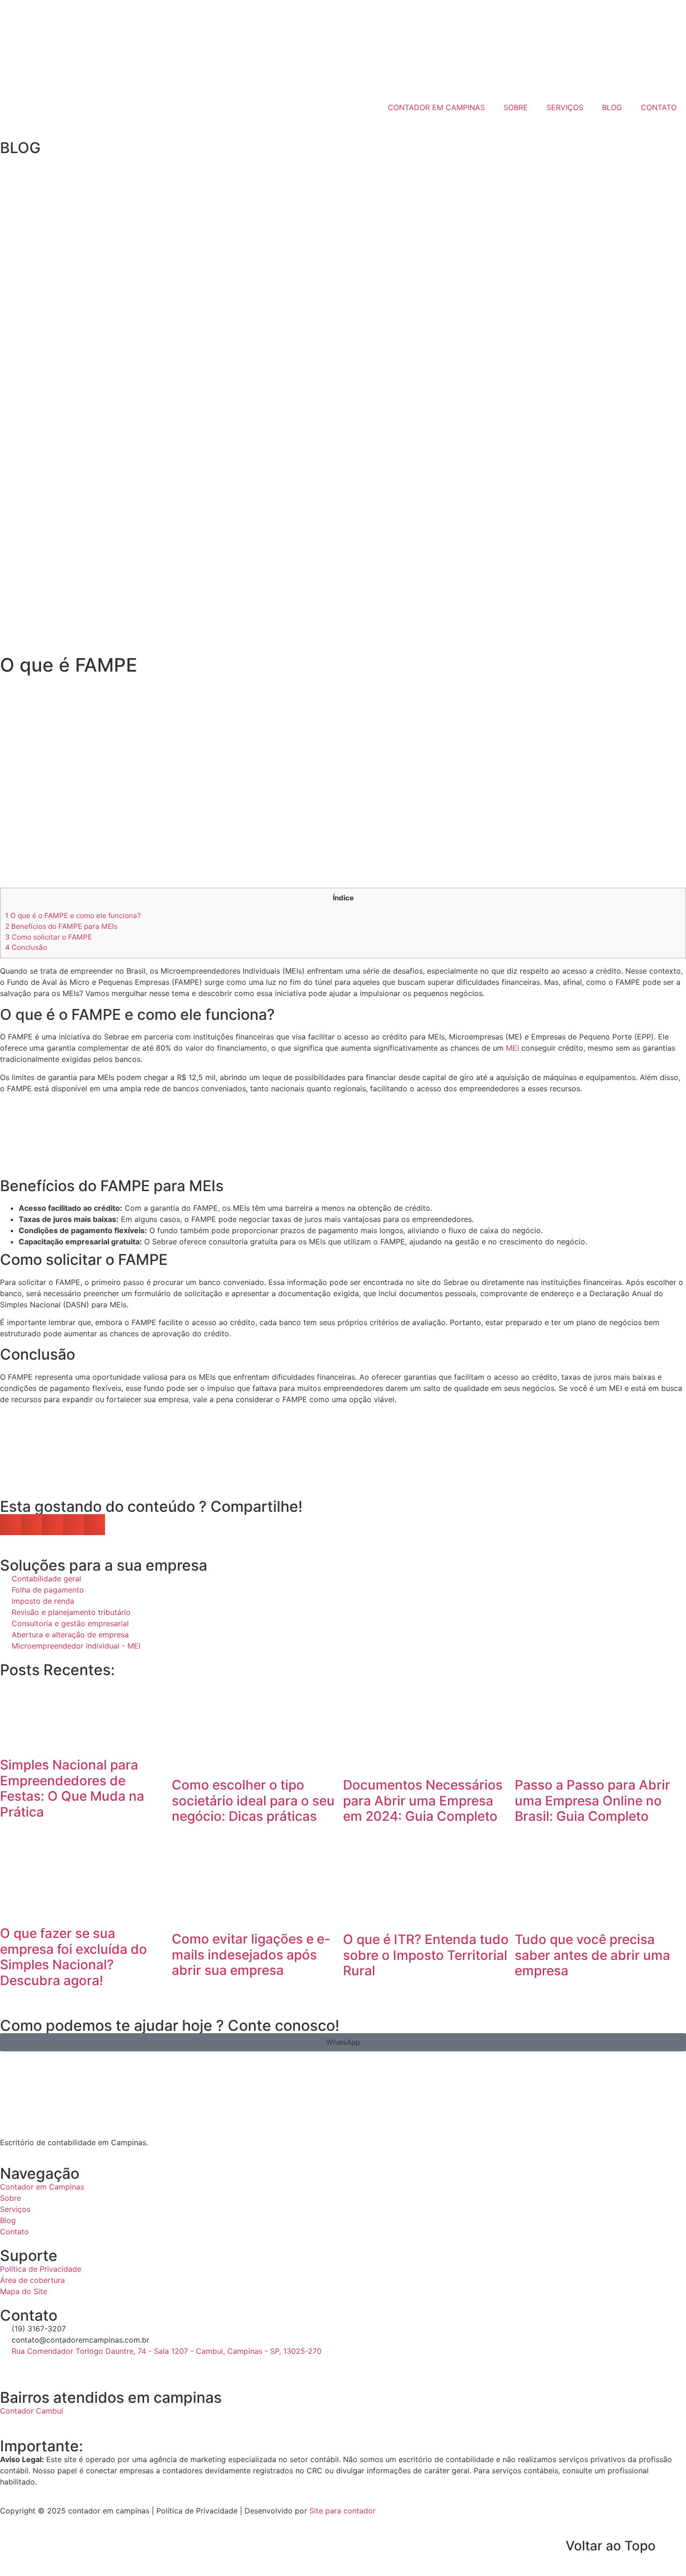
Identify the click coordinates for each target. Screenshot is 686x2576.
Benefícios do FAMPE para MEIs (61, 926)
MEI (512, 1048)
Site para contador (343, 2511)
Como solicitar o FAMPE (49, 937)
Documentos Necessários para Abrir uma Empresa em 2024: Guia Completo (423, 1800)
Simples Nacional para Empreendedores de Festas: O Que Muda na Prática (72, 1788)
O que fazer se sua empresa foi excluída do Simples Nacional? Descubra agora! (73, 1957)
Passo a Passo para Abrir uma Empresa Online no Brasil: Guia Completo (592, 1800)
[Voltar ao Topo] (674, 2546)
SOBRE (516, 107)
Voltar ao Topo (611, 2546)
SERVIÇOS (565, 107)
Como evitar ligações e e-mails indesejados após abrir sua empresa (251, 1955)
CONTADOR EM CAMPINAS (436, 107)
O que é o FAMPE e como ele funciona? (73, 916)
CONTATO (659, 107)
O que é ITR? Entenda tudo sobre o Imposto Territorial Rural (426, 1955)
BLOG (612, 107)
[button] (10, 1525)
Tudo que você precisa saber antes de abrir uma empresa (592, 1955)
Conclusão (26, 947)
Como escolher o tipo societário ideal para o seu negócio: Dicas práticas (253, 1800)
